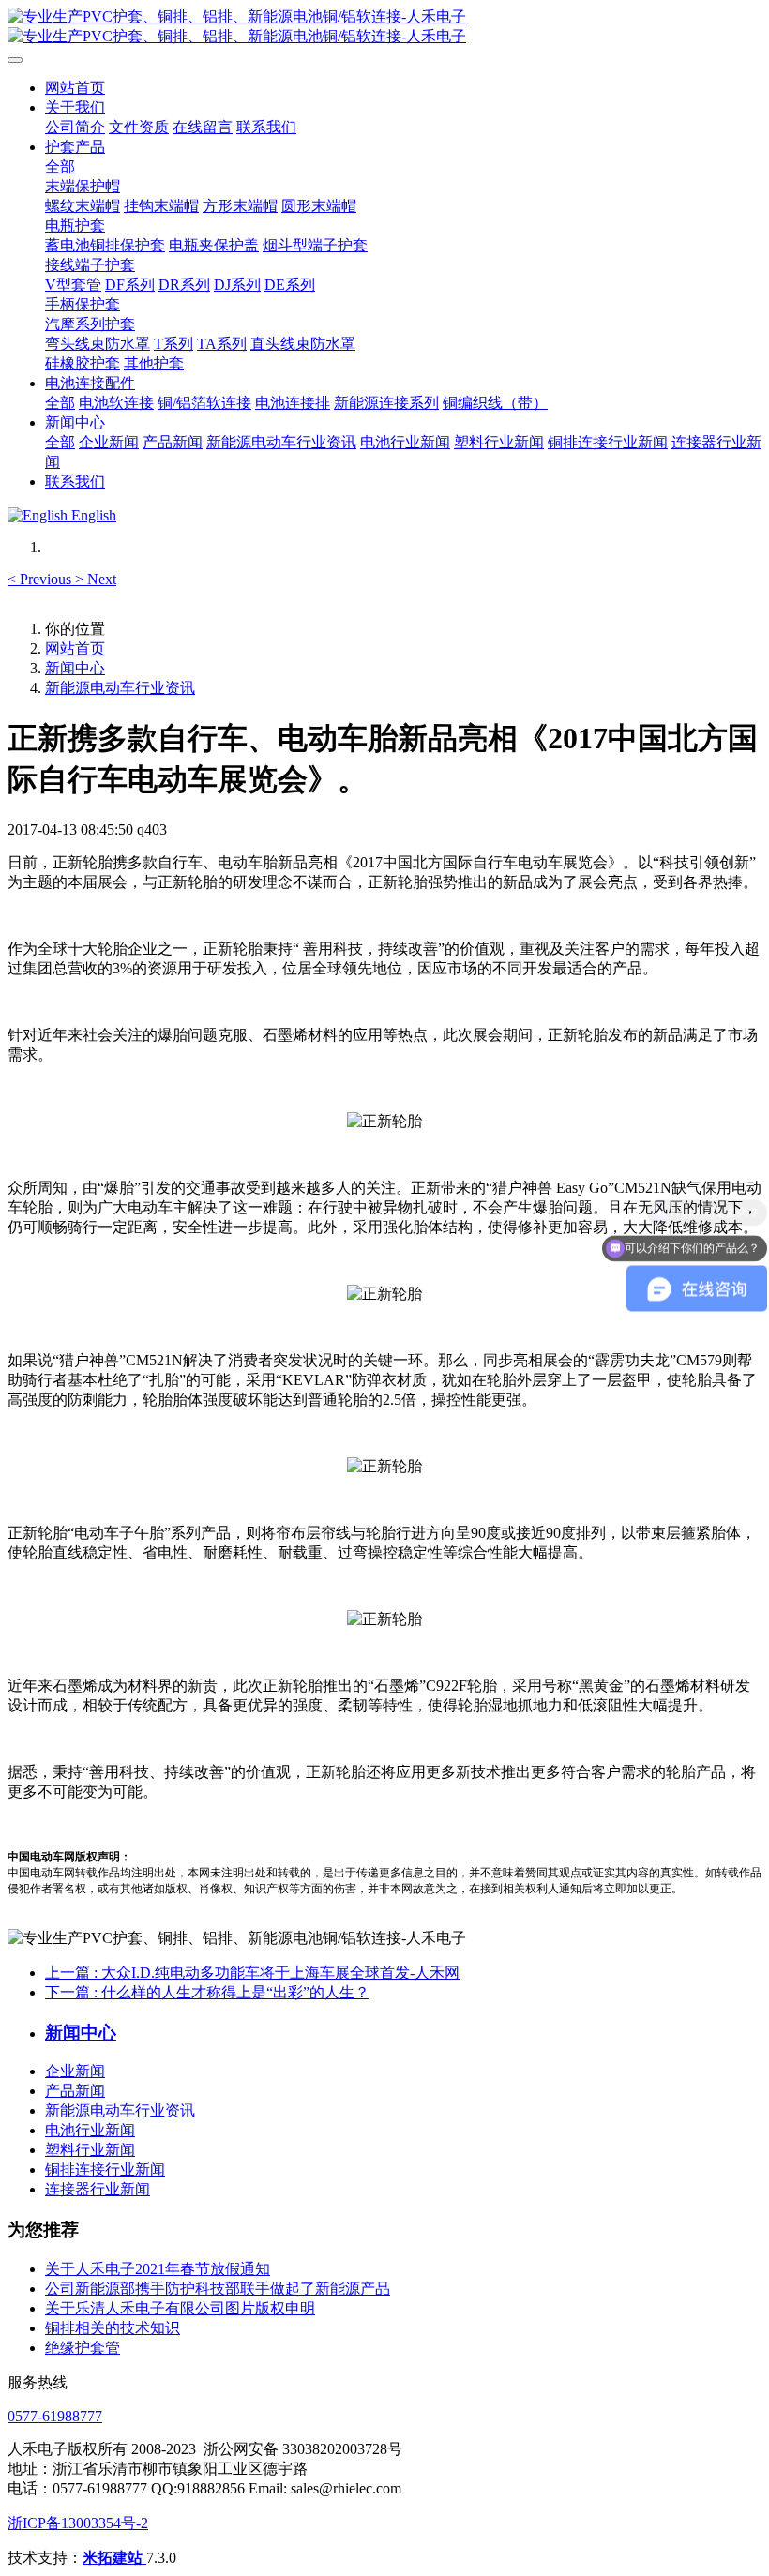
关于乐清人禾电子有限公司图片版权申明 (180, 2308)
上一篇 (252, 1973)
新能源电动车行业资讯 (120, 688)
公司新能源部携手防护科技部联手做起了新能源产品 (218, 2289)
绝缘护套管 (83, 2348)
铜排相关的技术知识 (113, 2328)
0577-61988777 (55, 2416)
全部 (60, 166)
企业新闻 (75, 2071)
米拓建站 (114, 2558)
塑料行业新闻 (90, 2150)
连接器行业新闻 (98, 2189)
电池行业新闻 (90, 2130)
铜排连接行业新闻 (105, 2169)
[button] (41, 579)
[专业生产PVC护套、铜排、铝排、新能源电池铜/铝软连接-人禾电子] (384, 27)
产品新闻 (75, 2091)
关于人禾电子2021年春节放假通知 (158, 2269)
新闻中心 (75, 668)
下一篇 (207, 1992)
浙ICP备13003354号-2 (78, 2523)
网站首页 (75, 88)
